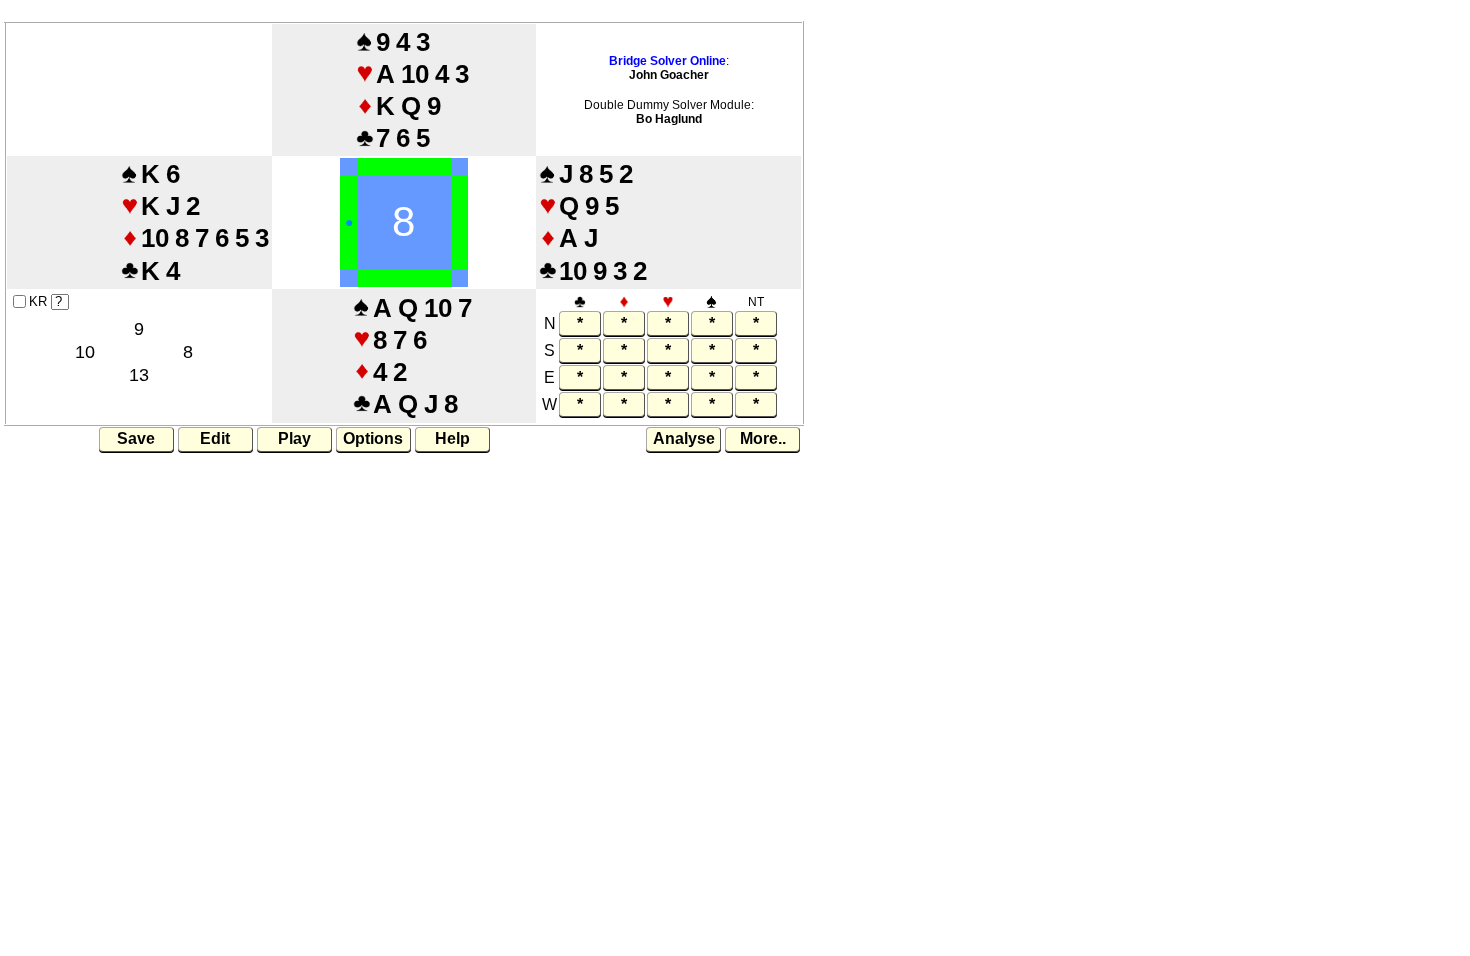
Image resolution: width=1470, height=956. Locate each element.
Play (294, 438)
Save (136, 438)
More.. (763, 438)
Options (373, 438)
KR (38, 301)
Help (452, 438)
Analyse (684, 438)
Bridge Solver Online (667, 61)
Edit (215, 438)
